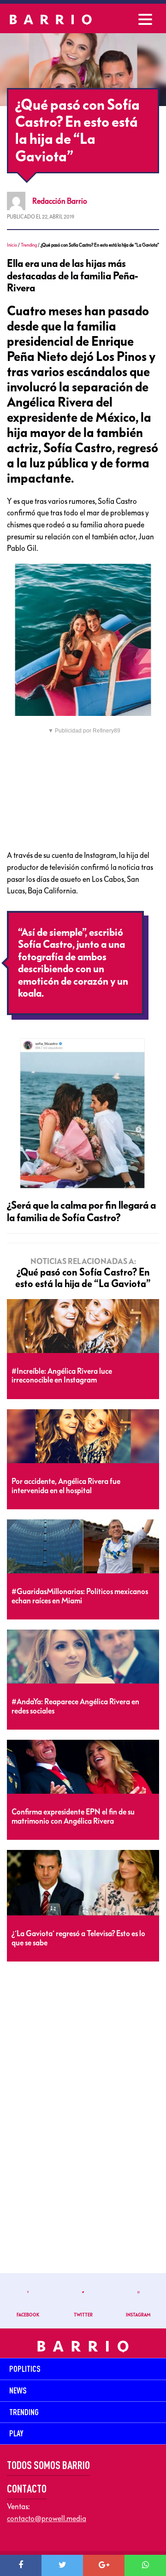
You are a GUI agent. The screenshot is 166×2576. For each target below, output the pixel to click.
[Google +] (104, 2565)
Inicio (12, 245)
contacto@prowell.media (47, 2518)
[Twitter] (62, 2565)
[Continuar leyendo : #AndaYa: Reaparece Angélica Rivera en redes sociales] (83, 1657)
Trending (29, 245)
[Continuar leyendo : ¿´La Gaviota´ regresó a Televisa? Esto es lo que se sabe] (83, 1883)
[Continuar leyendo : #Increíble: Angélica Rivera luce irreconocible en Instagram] (83, 1326)
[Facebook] (21, 2565)
